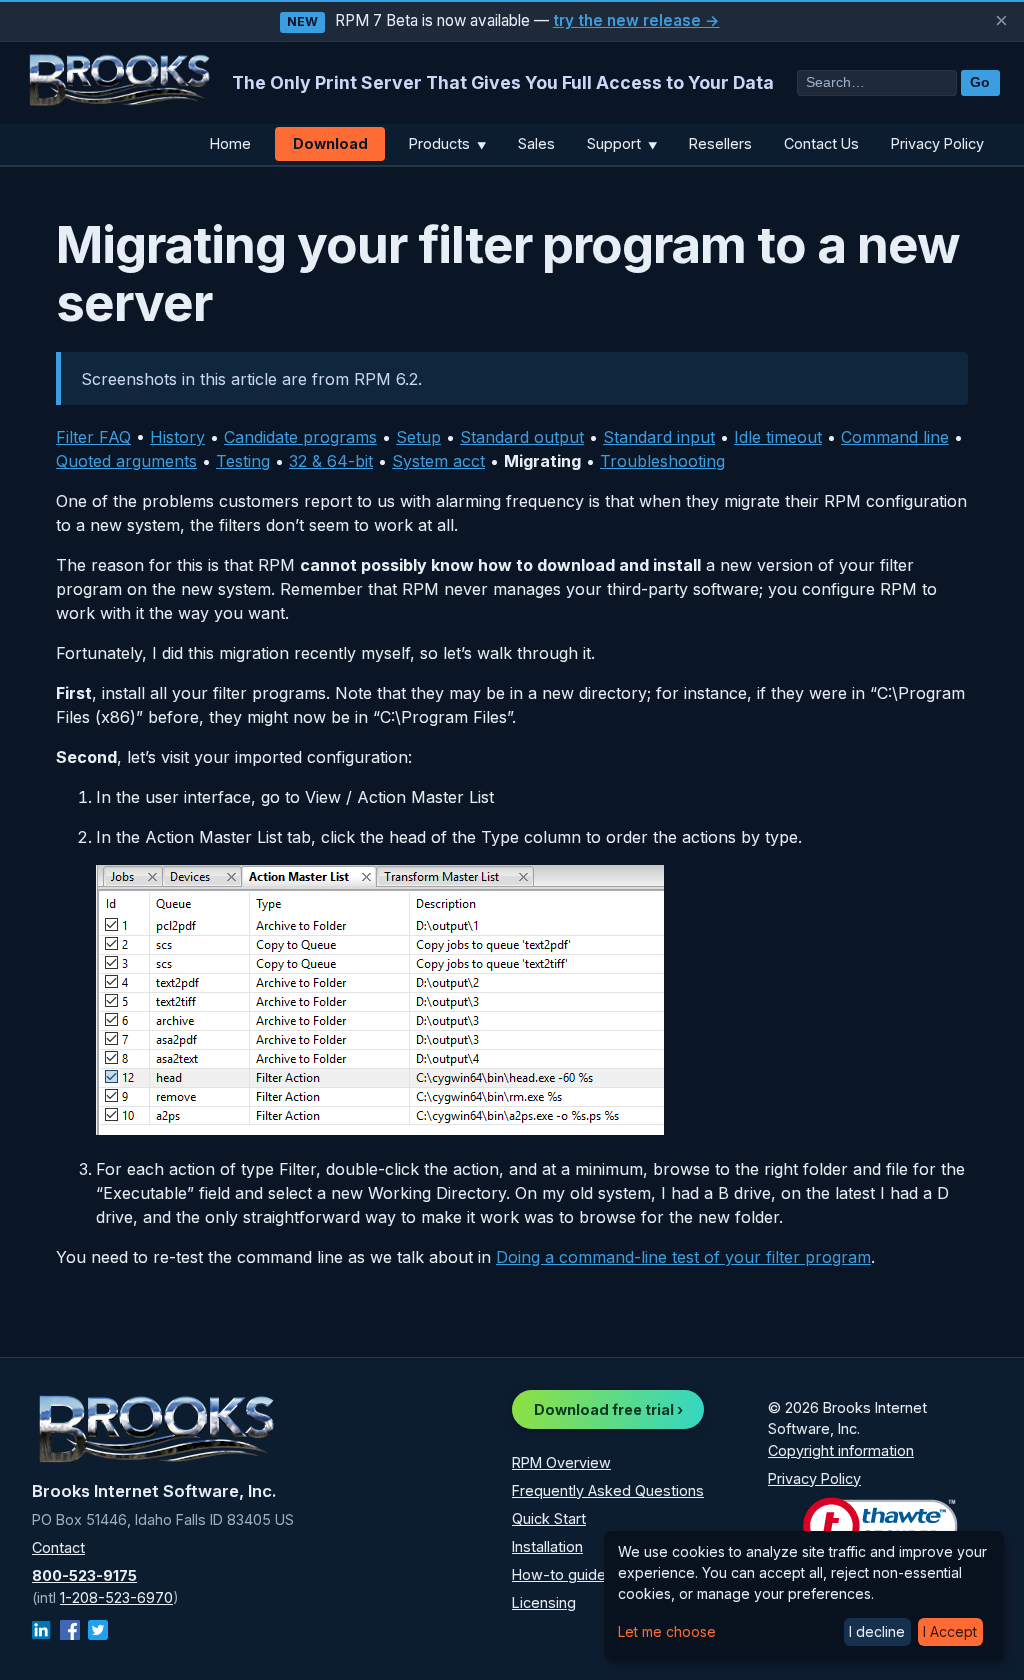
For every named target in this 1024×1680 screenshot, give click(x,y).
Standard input (659, 437)
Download (330, 143)
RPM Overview (561, 1462)
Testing (243, 461)
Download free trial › (608, 1409)
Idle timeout (778, 437)
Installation (547, 1546)
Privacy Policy (937, 143)
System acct (438, 461)
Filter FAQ (93, 437)
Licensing (544, 1602)
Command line (895, 437)
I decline (877, 1631)
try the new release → (636, 20)
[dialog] (804, 1595)
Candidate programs (300, 437)
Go (980, 82)
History (177, 437)
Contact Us (821, 143)
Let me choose (667, 1631)
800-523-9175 (84, 1575)
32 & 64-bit (331, 461)
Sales (536, 143)
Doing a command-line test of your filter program (683, 1257)
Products (447, 143)
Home (230, 143)
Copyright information (841, 1450)
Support (622, 143)
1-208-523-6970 (116, 1597)
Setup (418, 437)
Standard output (522, 437)
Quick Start (549, 1518)
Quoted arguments (126, 461)
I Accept (950, 1631)
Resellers (720, 143)
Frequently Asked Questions (608, 1490)
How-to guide (559, 1574)
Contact (58, 1547)
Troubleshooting (662, 461)
